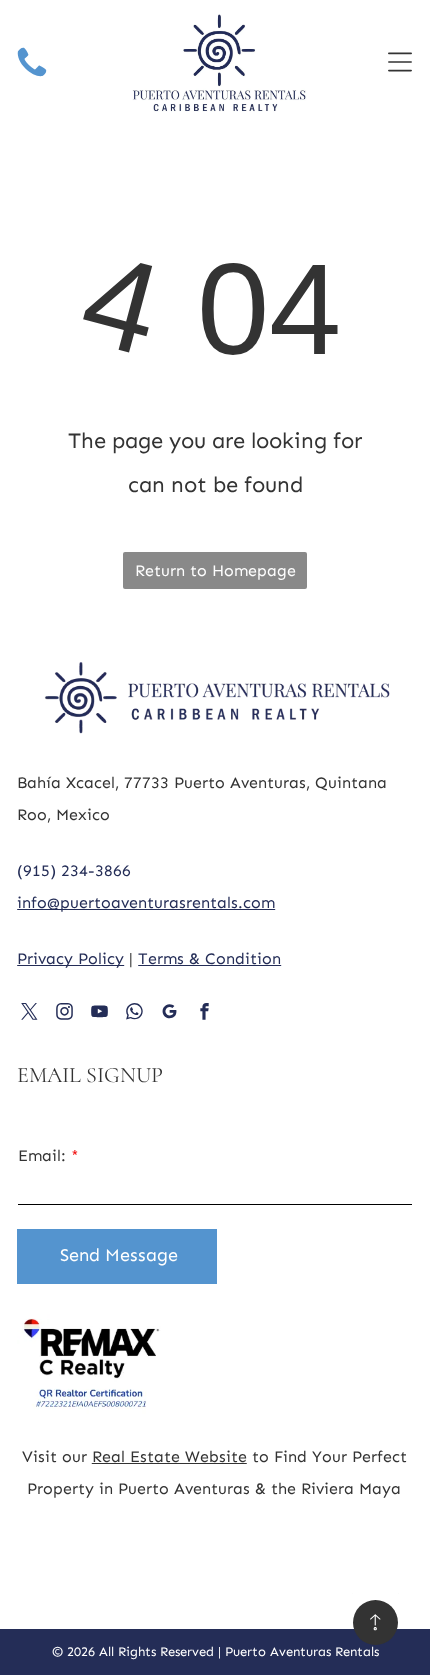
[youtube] (99, 1014)
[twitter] (29, 1014)
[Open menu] (400, 62)
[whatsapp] (134, 1014)
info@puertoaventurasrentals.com (146, 902)
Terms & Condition (209, 958)
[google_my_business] (169, 1014)
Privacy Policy (70, 958)
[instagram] (64, 1014)
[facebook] (204, 1014)
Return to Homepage (215, 570)
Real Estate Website (169, 1456)
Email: (42, 1155)
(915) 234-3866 (74, 870)
